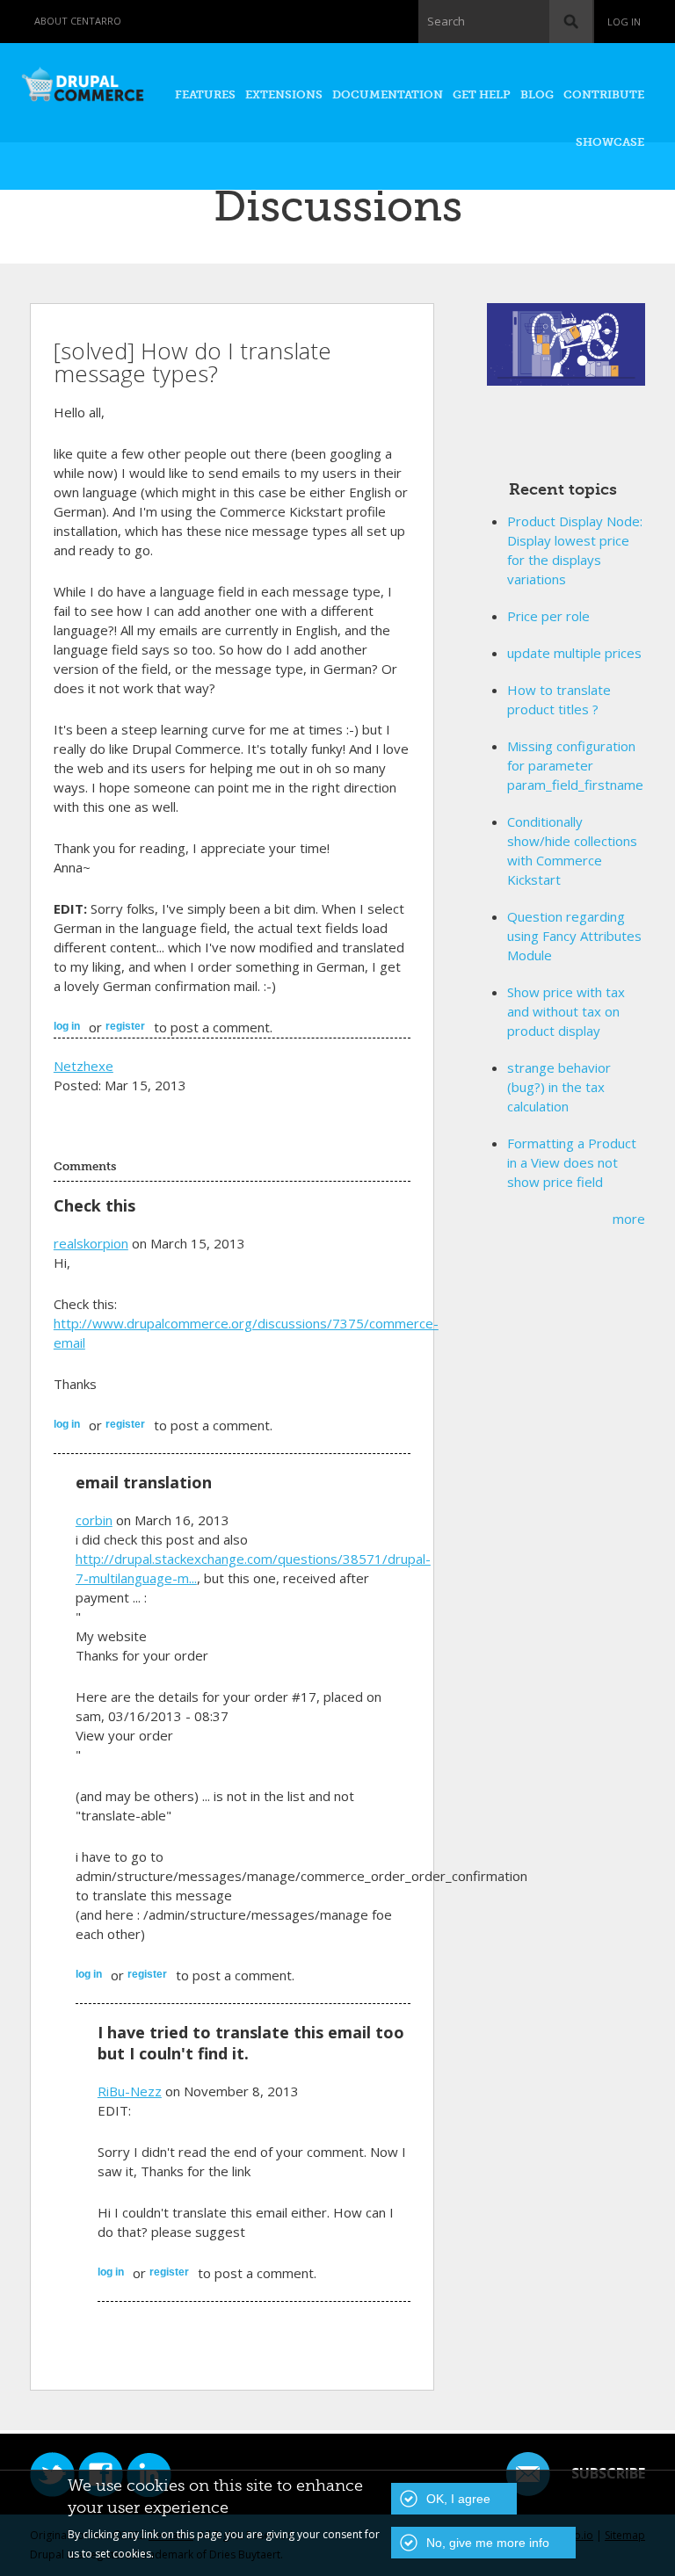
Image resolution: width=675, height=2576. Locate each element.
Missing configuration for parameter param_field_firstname (575, 765)
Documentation (388, 94)
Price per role (548, 616)
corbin (94, 1520)
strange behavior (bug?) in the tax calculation (559, 1087)
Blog (537, 94)
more (629, 1219)
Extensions (284, 94)
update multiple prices (574, 653)
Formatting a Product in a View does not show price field (572, 1162)
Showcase (610, 142)
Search (446, 21)
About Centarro (78, 21)
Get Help (482, 94)
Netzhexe (83, 1066)
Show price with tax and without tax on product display (566, 1011)
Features (205, 94)
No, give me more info (488, 2543)
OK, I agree (458, 2499)
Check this (94, 1205)
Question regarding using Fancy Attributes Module (574, 936)
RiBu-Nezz (130, 2091)
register (125, 1026)
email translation (144, 1482)
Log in (624, 22)
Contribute (604, 94)
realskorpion (91, 1243)
